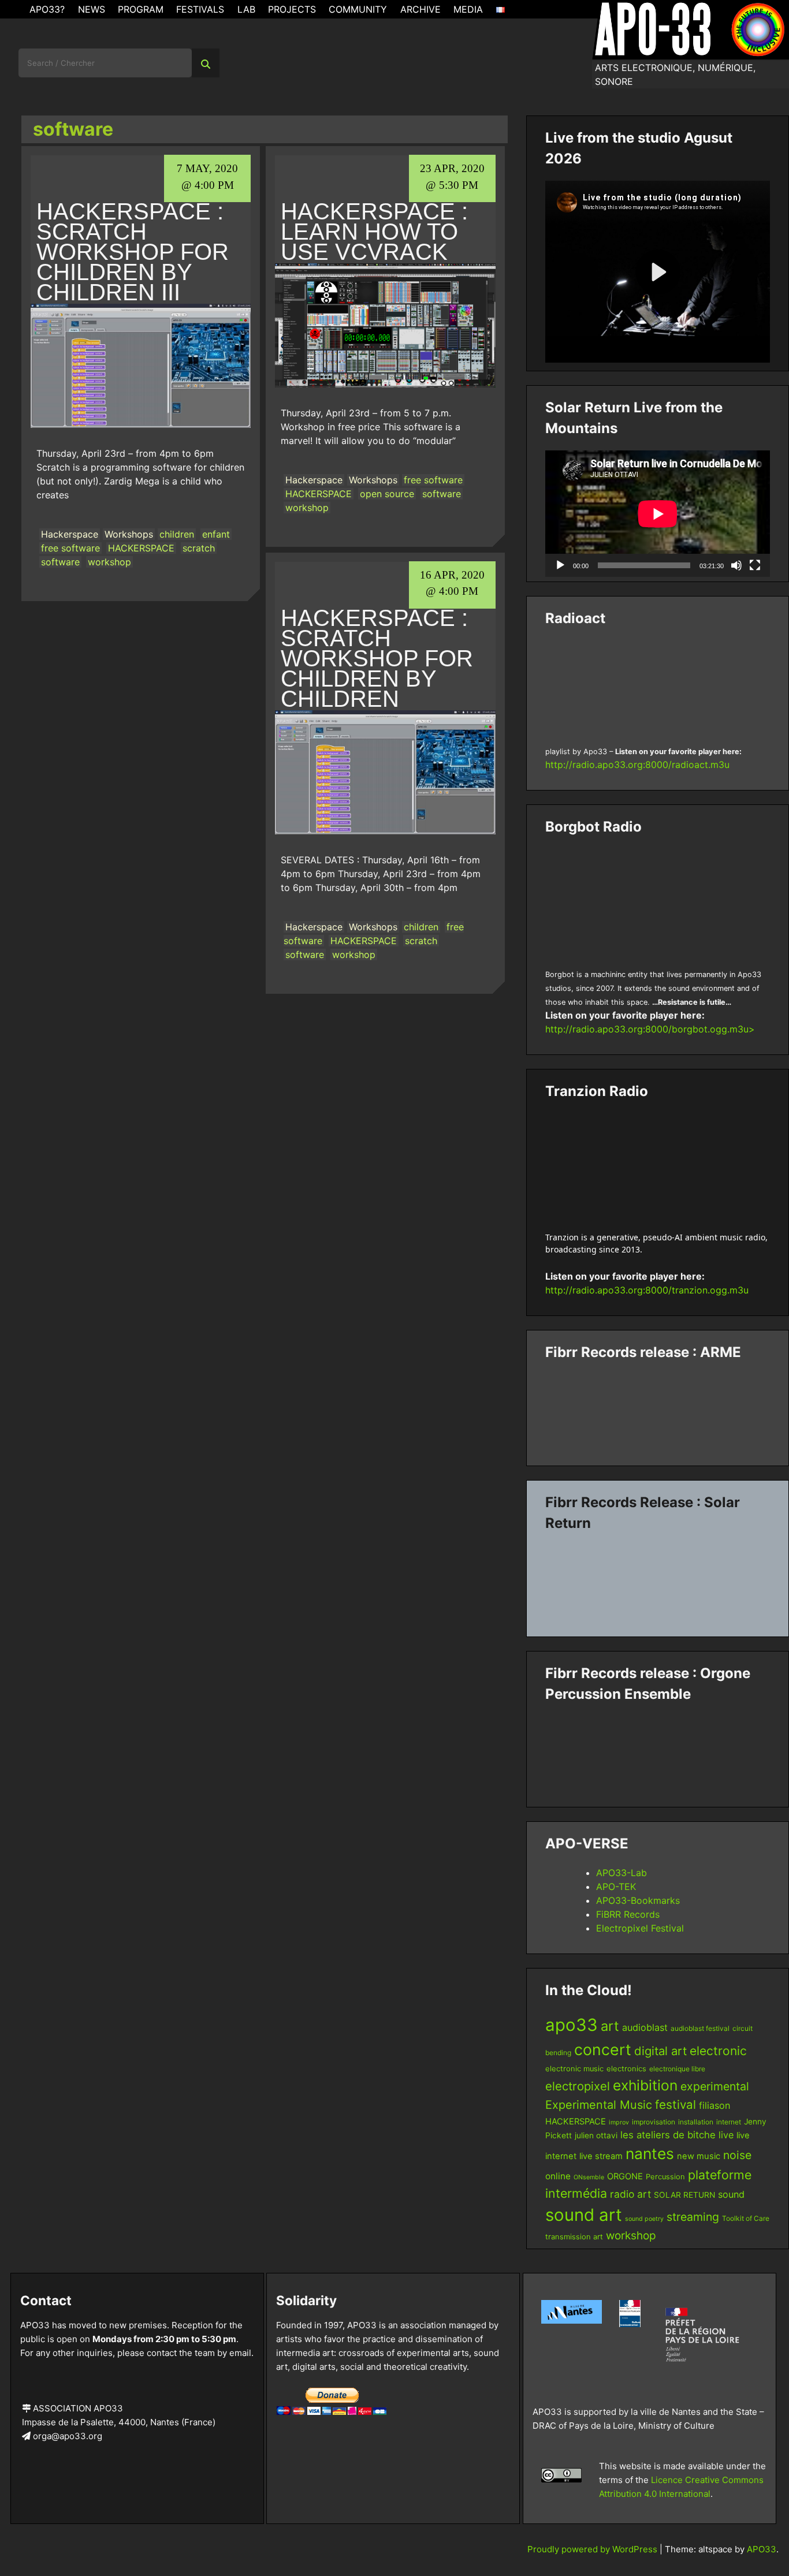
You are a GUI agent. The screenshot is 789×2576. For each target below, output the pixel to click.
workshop (109, 562)
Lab (246, 9)
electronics (626, 2069)
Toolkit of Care (746, 2218)
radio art (630, 2194)
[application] (658, 514)
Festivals (200, 9)
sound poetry (644, 2219)
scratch (199, 548)
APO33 (762, 2549)
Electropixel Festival (640, 1928)
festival (676, 2105)
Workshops (129, 534)
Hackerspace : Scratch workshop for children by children (377, 658)
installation (696, 2122)
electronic (718, 2051)
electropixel (578, 2086)
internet (729, 2122)
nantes (650, 2153)
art (610, 2026)
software (60, 562)
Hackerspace (70, 534)
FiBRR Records (628, 1914)
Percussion (665, 2177)
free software (70, 548)
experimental (715, 2086)
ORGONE (625, 2176)
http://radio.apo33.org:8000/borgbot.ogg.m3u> (650, 1029)
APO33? (47, 9)
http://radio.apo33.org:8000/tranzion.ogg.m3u (647, 1290)
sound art (584, 2215)
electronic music (574, 2069)
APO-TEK (616, 1887)
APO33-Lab (621, 1873)
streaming (693, 2217)
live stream (601, 2156)
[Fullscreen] (755, 565)
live (726, 2135)
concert (603, 2049)
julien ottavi (596, 2135)
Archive (420, 9)
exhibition (645, 2085)
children (177, 534)
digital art (660, 2051)
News (92, 9)
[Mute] (736, 565)
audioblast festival (700, 2028)
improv (619, 2122)
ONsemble (589, 2177)
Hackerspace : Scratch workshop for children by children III (133, 252)
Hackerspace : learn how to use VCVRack (374, 232)
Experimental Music (599, 2105)
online (558, 2176)
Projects (292, 9)
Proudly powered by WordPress (593, 2549)
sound (731, 2194)
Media (468, 9)
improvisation (654, 2122)
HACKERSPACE (141, 548)
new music (699, 2156)
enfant (216, 534)
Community (358, 9)
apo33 (572, 2025)
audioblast (645, 2027)
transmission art (574, 2237)
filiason (714, 2105)
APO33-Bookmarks (638, 1900)
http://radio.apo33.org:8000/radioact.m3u (637, 765)
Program (141, 9)
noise (737, 2155)
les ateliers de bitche (668, 2135)
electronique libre (677, 2069)
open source (387, 494)
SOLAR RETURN (684, 2195)
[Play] (560, 565)
